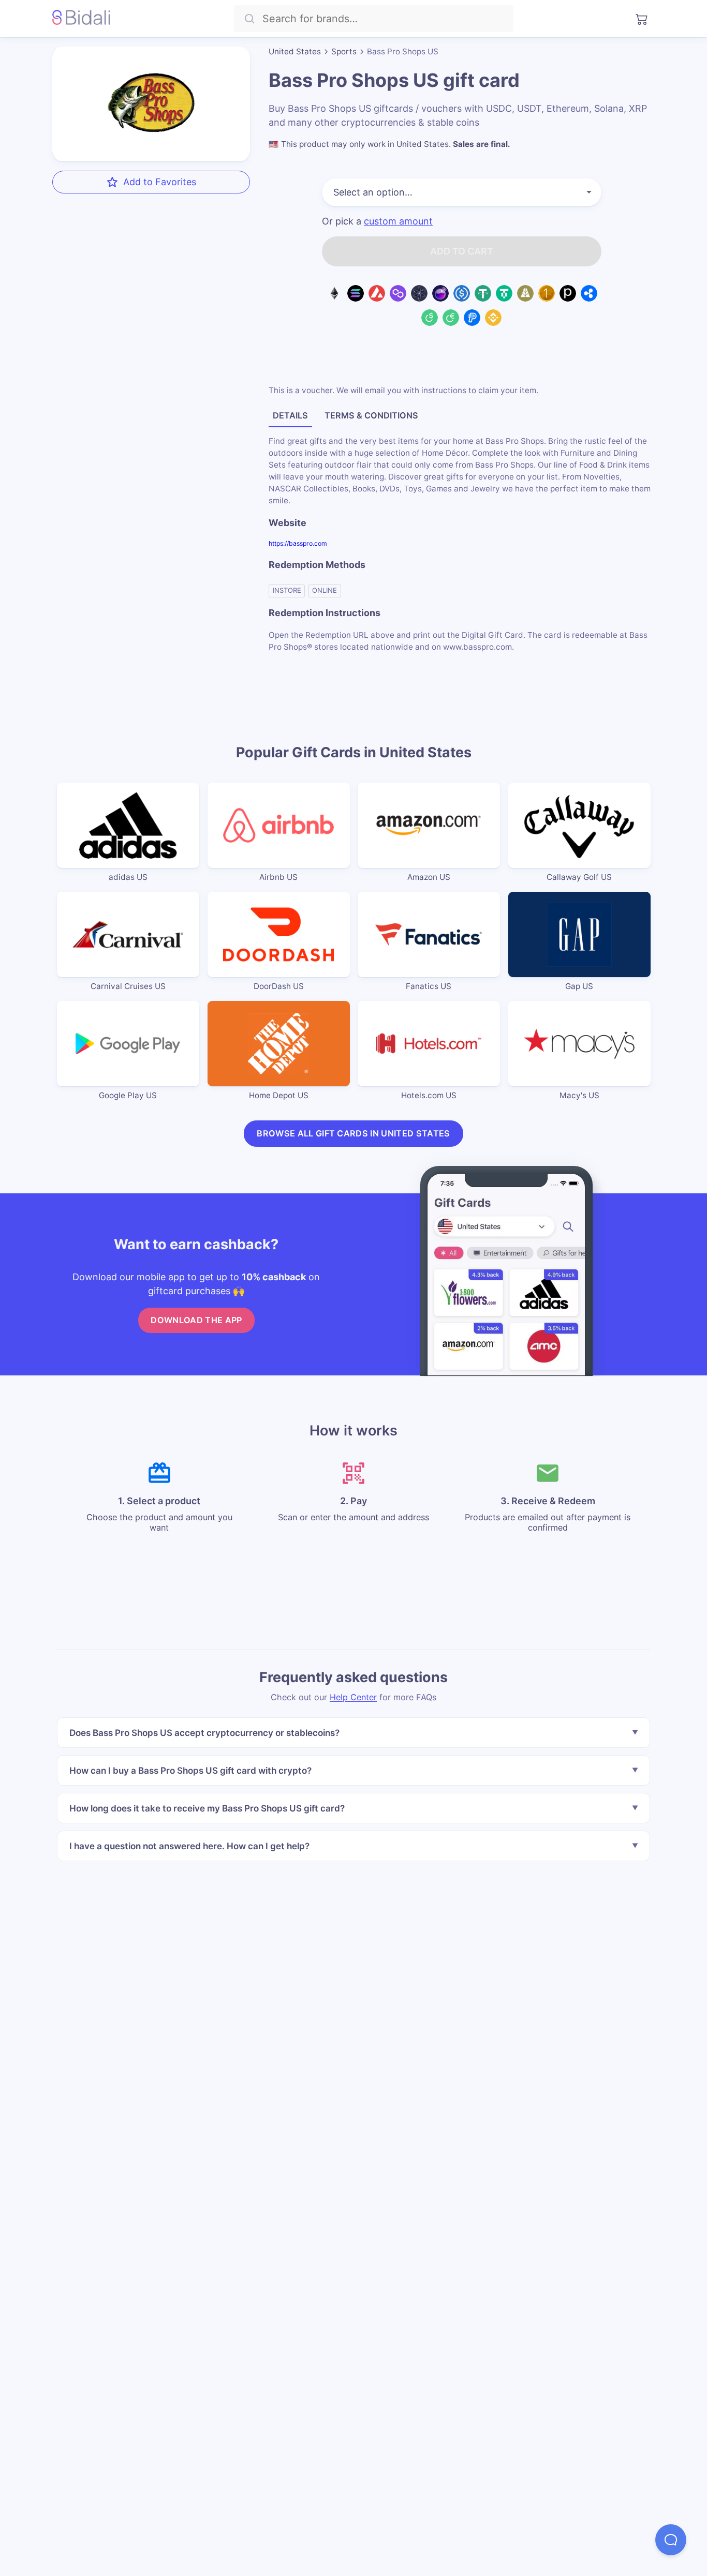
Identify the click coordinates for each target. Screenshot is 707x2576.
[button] (671, 2540)
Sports (344, 51)
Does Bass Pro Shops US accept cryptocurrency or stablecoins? (204, 1733)
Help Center (353, 1697)
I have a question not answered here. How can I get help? (189, 1845)
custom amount (398, 221)
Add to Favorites (160, 181)
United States (295, 51)
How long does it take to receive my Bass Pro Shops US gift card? (207, 1808)
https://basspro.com (298, 543)
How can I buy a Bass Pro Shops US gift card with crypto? (190, 1770)
